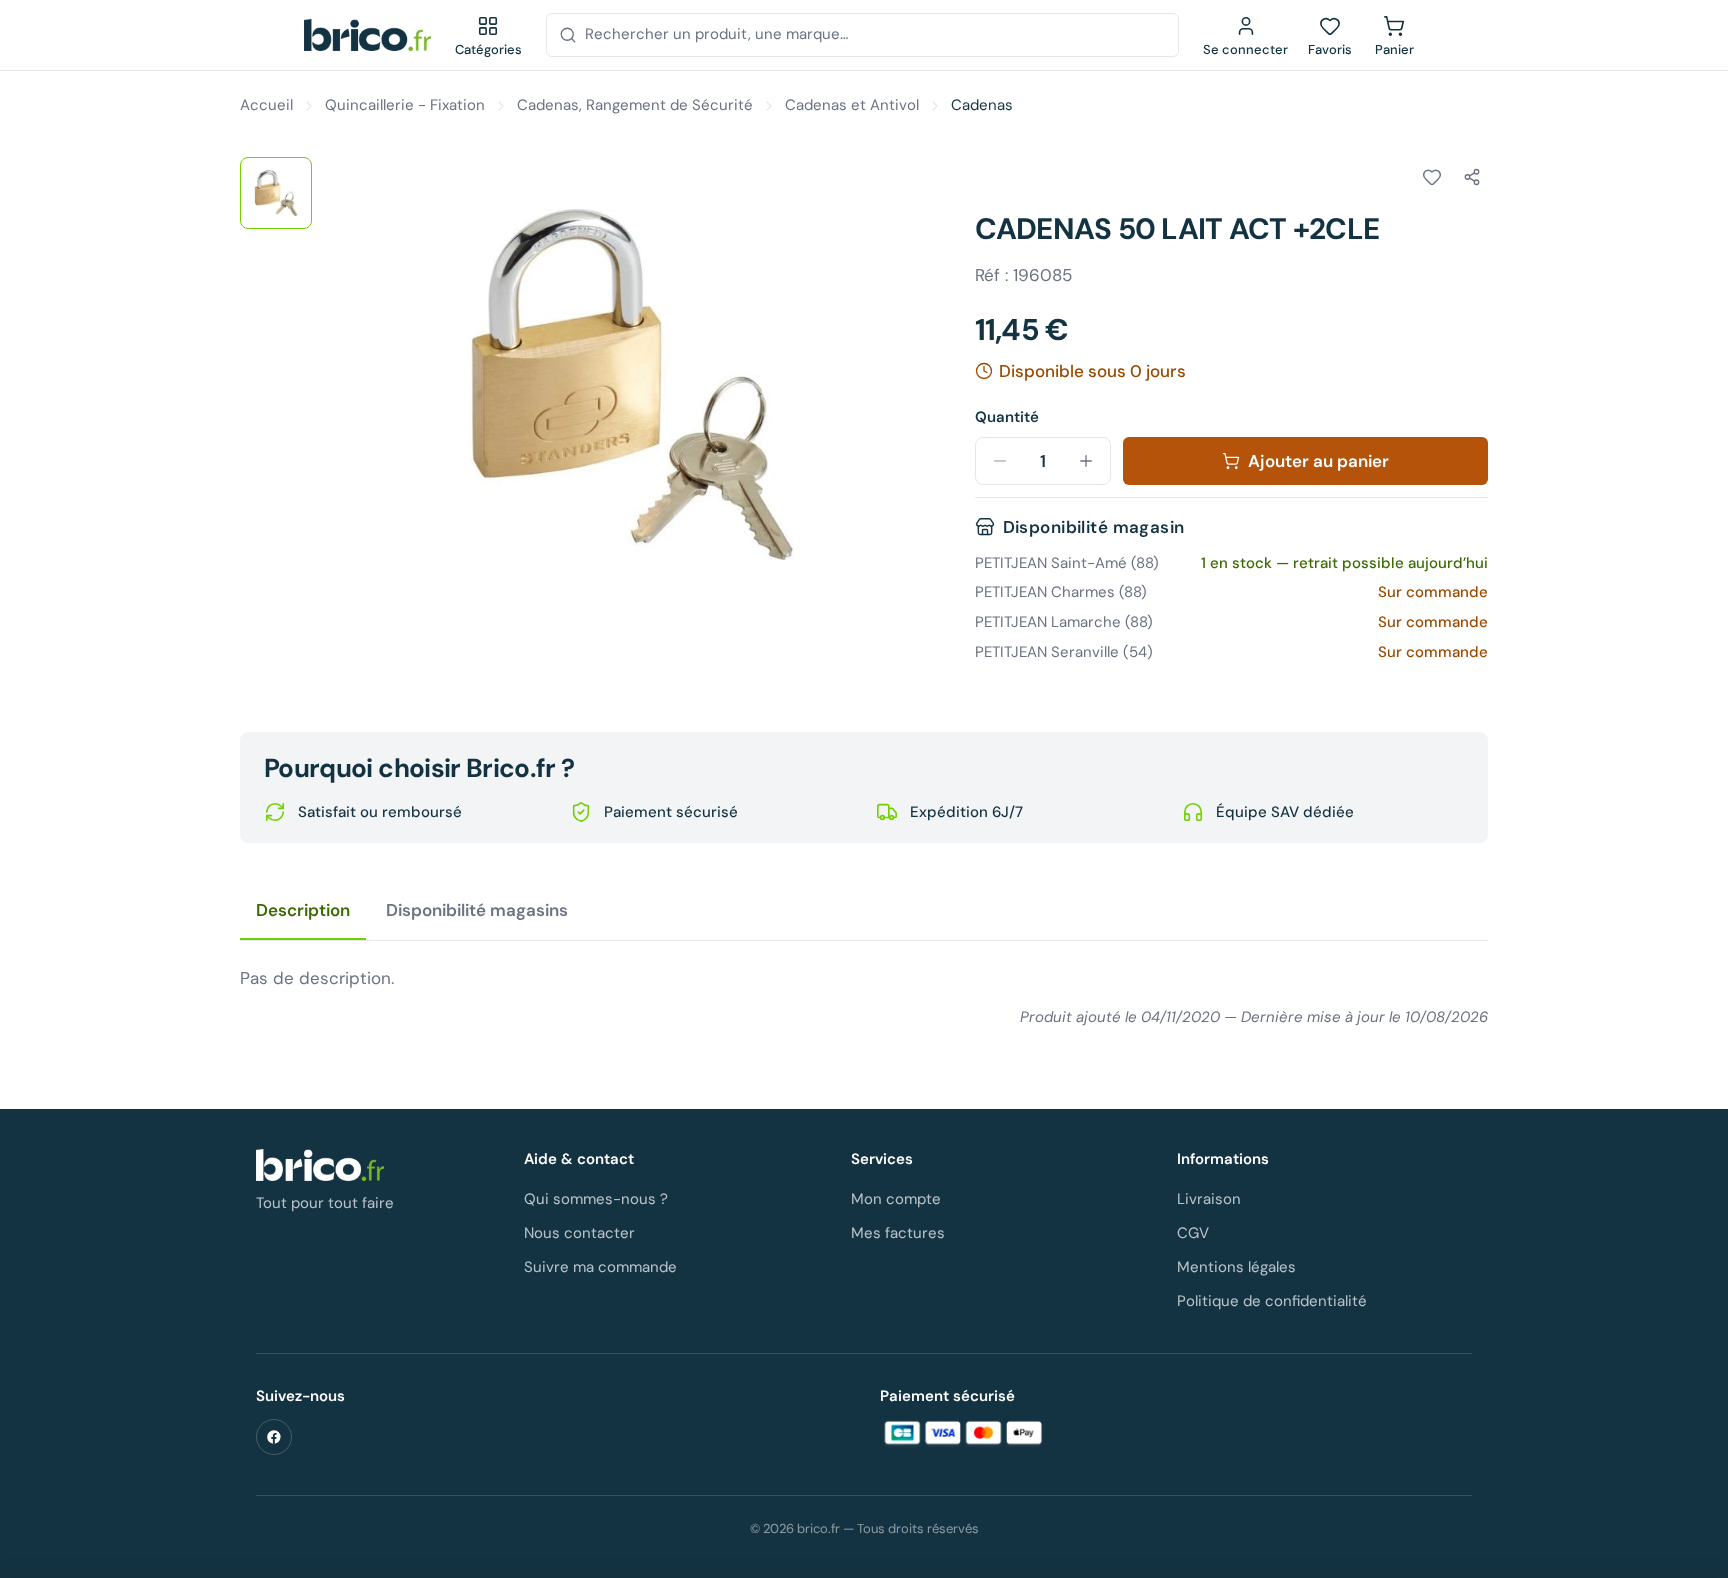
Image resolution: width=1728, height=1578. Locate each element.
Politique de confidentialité (1272, 1301)
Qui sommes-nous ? (596, 1199)
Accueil (266, 105)
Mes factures (898, 1233)
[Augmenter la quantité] (1086, 461)
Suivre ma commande (600, 1267)
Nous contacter (579, 1233)
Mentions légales (1236, 1267)
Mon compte (896, 1199)
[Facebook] (274, 1437)
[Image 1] (276, 193)
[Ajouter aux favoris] (1432, 177)
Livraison (1209, 1199)
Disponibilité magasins (477, 910)
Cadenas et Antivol (852, 105)
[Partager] (1472, 177)
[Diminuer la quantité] (1000, 461)
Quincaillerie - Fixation (405, 105)
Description (303, 910)
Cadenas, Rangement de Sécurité (635, 105)
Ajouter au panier (1318, 461)
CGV (1193, 1233)
